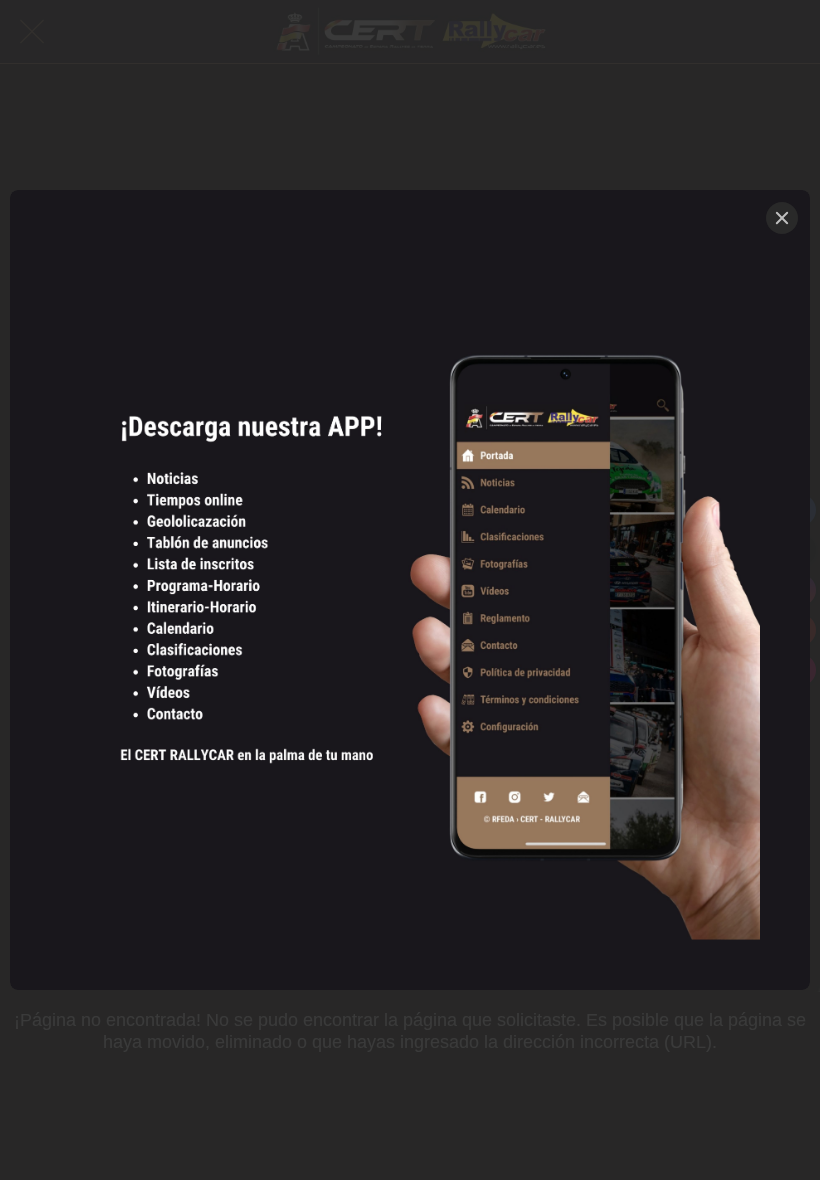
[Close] (782, 218)
